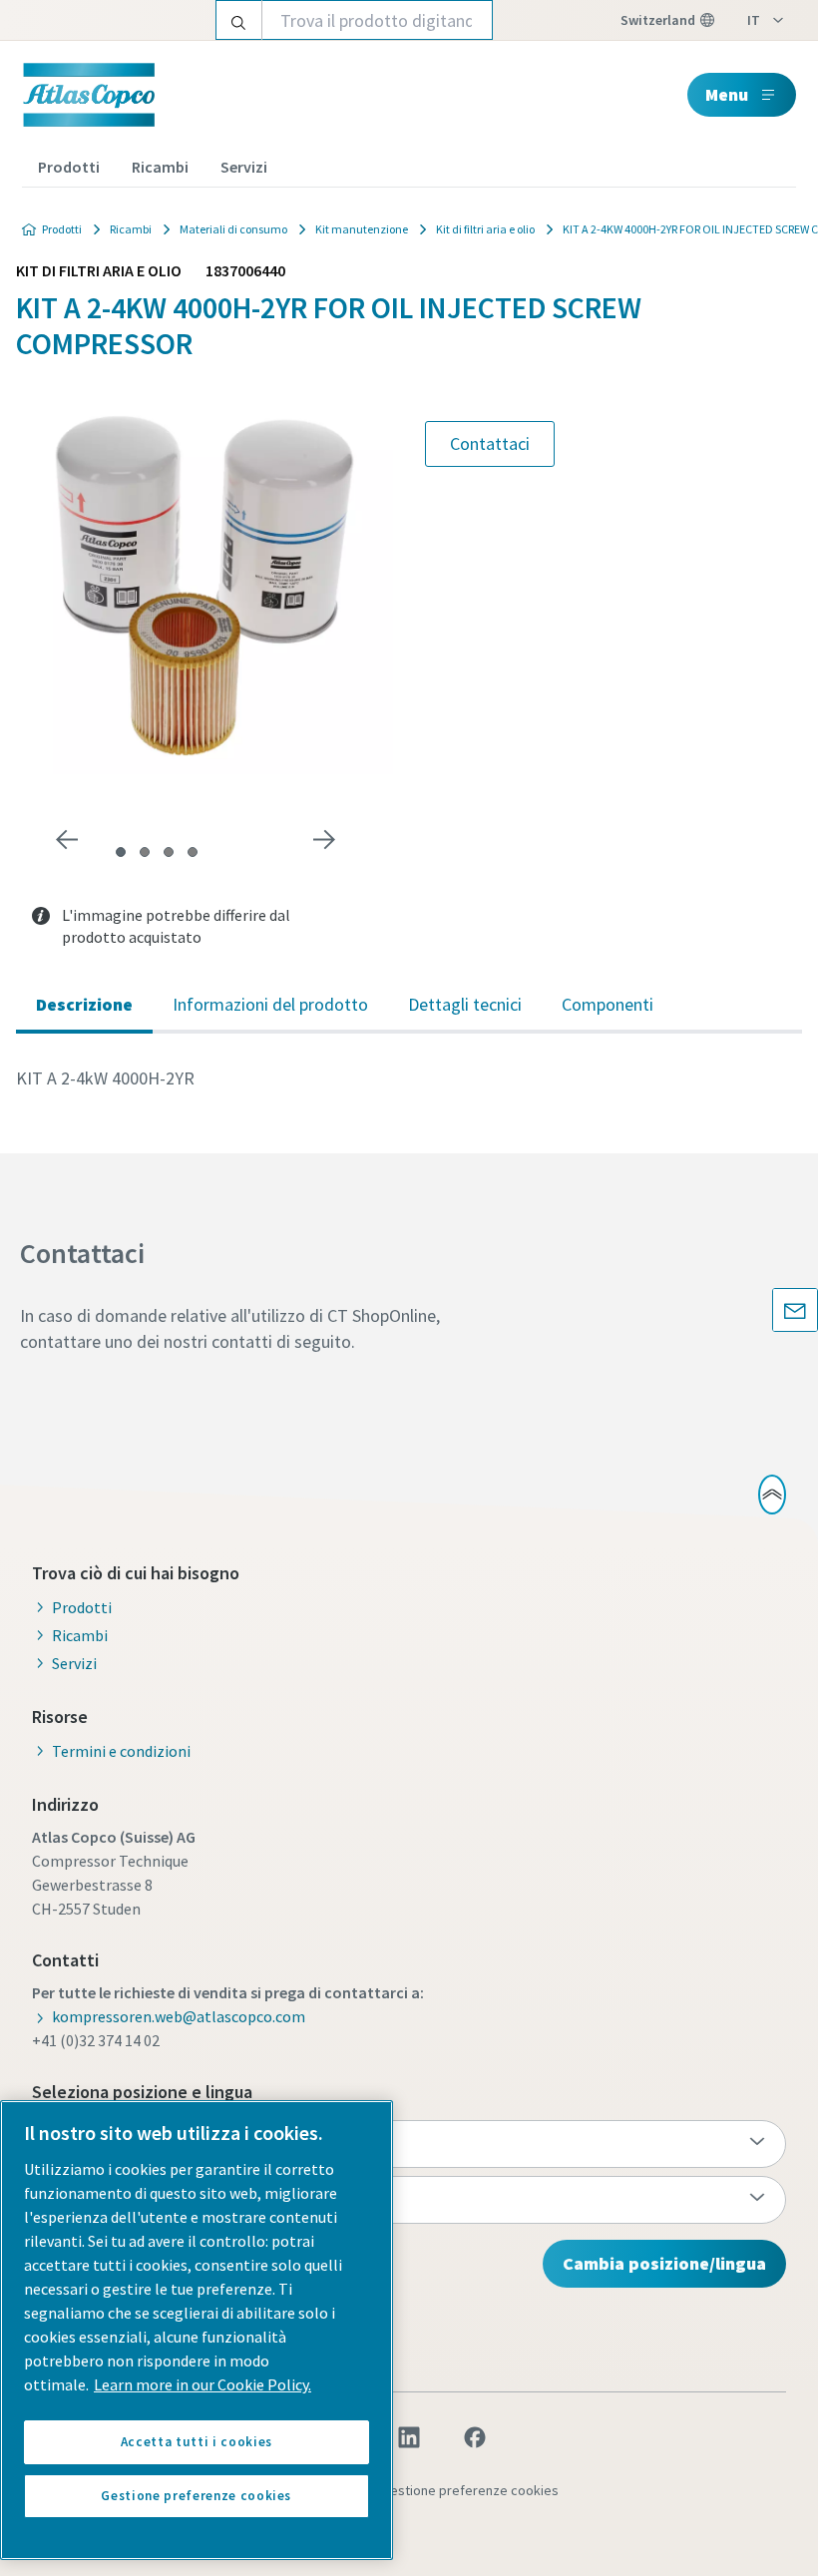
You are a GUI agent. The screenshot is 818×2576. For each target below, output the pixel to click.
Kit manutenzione (362, 229)
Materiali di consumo (233, 229)
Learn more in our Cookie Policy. (203, 2384)
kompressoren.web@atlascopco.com (179, 2016)
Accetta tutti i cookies (197, 2442)
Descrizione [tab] (84, 1004)
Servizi (244, 167)
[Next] (324, 840)
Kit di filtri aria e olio (485, 229)
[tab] (121, 852)
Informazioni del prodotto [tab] (270, 1004)
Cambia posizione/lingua (664, 2263)
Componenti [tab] (608, 1004)
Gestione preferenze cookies (470, 2490)
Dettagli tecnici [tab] (465, 1004)
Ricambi (160, 167)
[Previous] (67, 840)
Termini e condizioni (121, 1751)
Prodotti (69, 167)
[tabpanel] (409, 1078)
